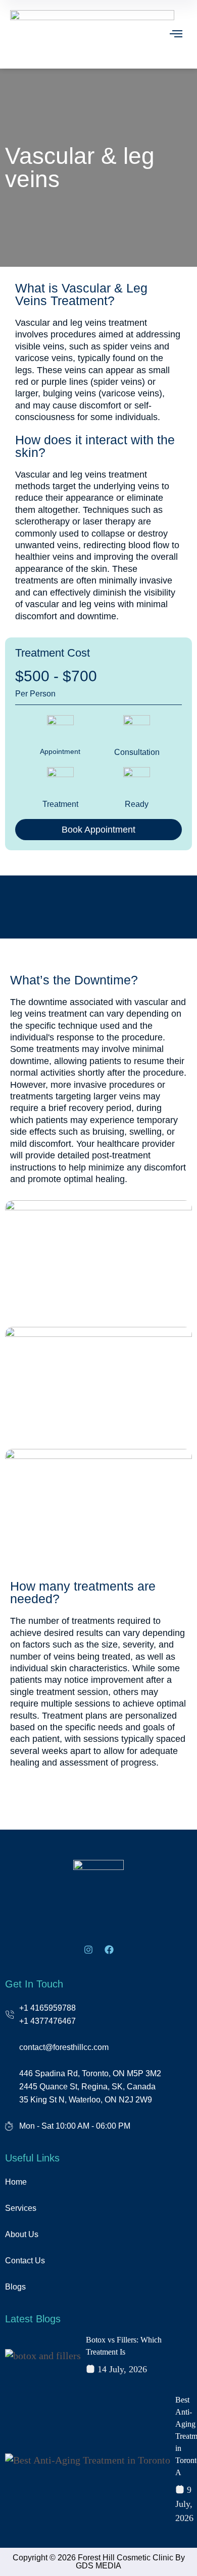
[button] (177, 35)
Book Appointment (98, 830)
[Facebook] (109, 1950)
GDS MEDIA (98, 2566)
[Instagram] (88, 1950)
